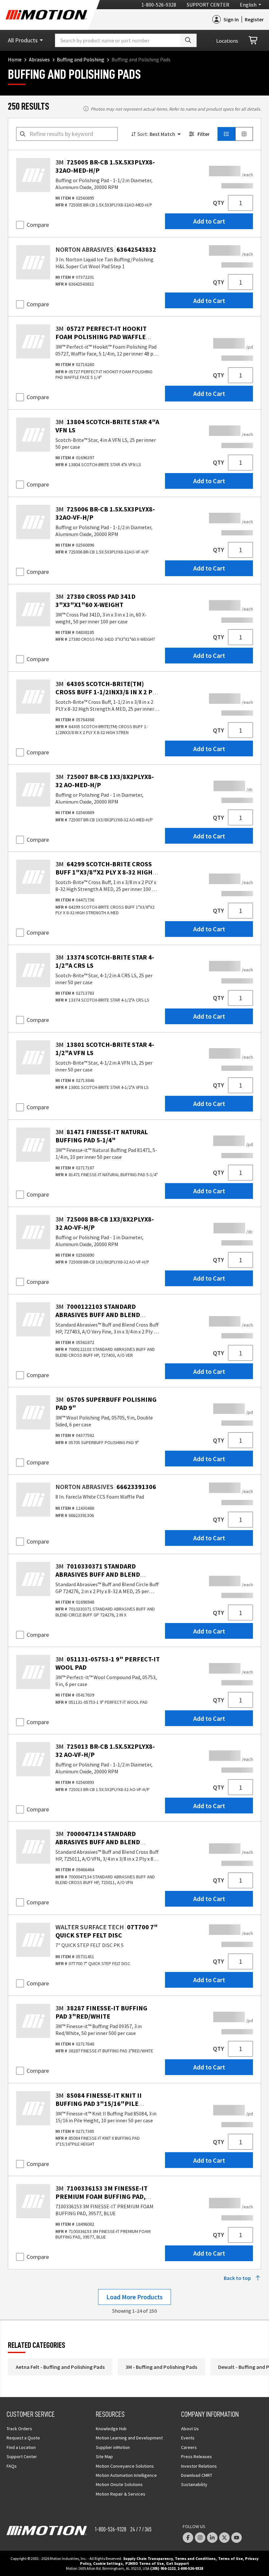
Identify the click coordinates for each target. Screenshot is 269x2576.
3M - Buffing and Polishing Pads (161, 2367)
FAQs (12, 2466)
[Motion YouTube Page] (237, 2538)
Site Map (104, 2457)
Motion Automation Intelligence (126, 2475)
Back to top (237, 2278)
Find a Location (21, 2447)
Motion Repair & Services (121, 2494)
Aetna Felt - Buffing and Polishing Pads (60, 2367)
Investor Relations (199, 2466)
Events (188, 2438)
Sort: (143, 134)
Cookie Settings (108, 2563)
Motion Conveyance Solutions (125, 2466)
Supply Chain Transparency (148, 2558)
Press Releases (197, 2457)
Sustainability (194, 2484)
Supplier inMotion (113, 2447)
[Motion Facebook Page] (188, 2538)
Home (15, 59)
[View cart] (254, 41)
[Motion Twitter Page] (224, 2538)
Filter (204, 134)
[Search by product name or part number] (188, 40)
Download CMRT (197, 2475)
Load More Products (134, 2297)
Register (254, 19)
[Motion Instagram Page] (200, 2538)
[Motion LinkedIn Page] (212, 2538)
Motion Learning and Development (129, 2438)
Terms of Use (230, 2558)
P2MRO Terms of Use (145, 2563)
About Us (190, 2429)
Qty (218, 203)
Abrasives (39, 59)
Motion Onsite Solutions (119, 2484)
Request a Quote (23, 2438)
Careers (189, 2447)
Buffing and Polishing (81, 59)
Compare (38, 225)
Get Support (177, 2563)
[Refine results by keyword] (23, 134)
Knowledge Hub (111, 2429)
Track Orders (19, 2429)
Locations (227, 41)
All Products (23, 40)
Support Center (208, 5)
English (248, 5)
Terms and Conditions (195, 2558)
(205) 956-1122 (163, 2568)
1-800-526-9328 (159, 5)
